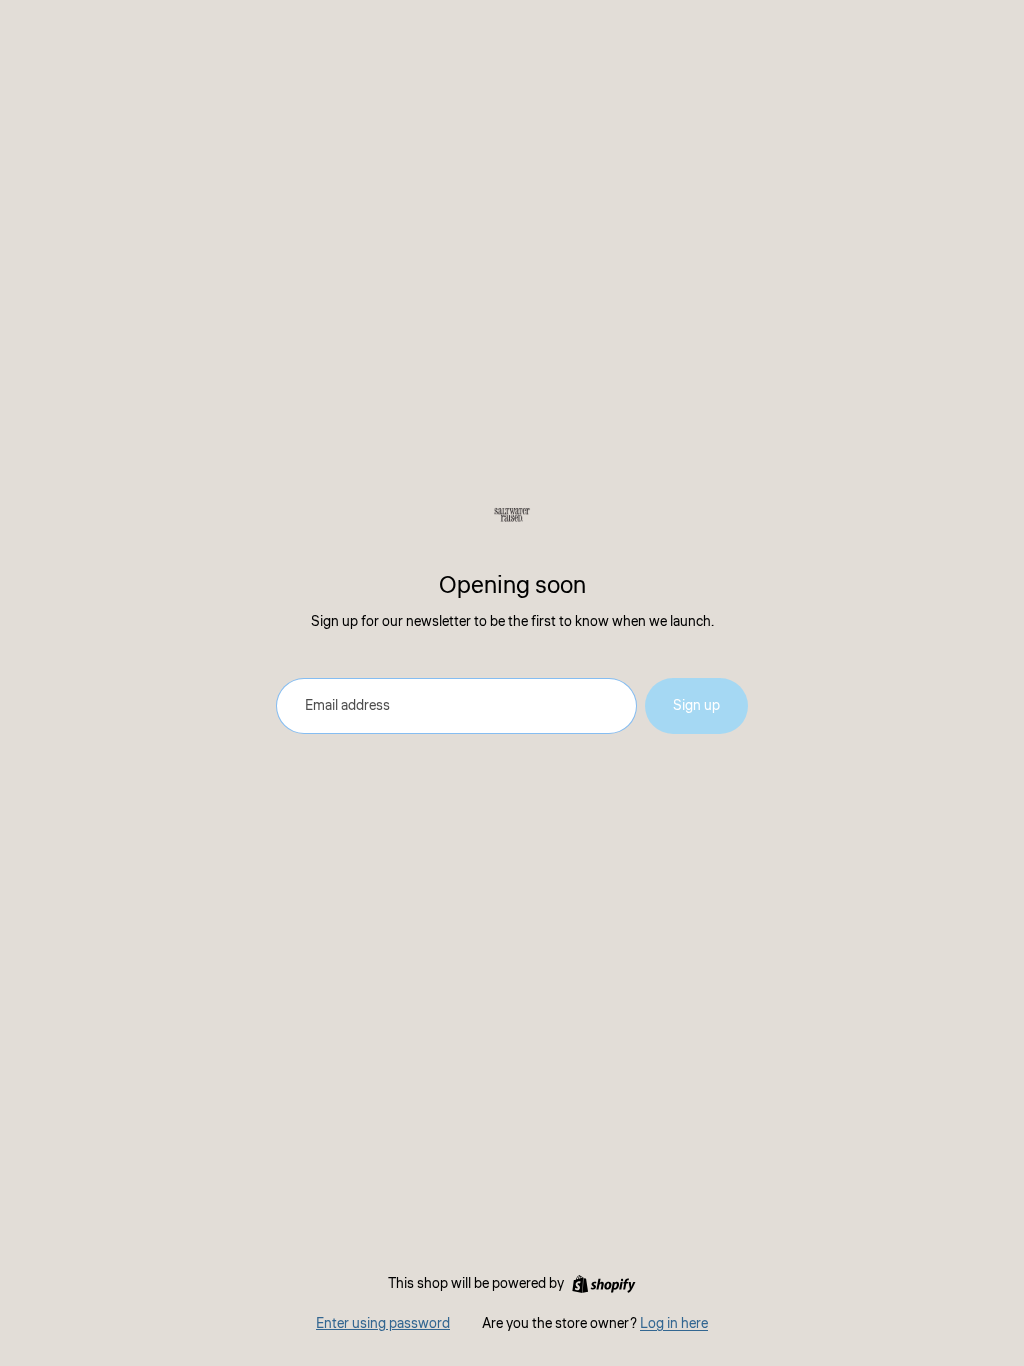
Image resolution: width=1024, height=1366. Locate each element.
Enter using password (383, 1324)
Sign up (696, 706)
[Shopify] (603, 1284)
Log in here (674, 1324)
